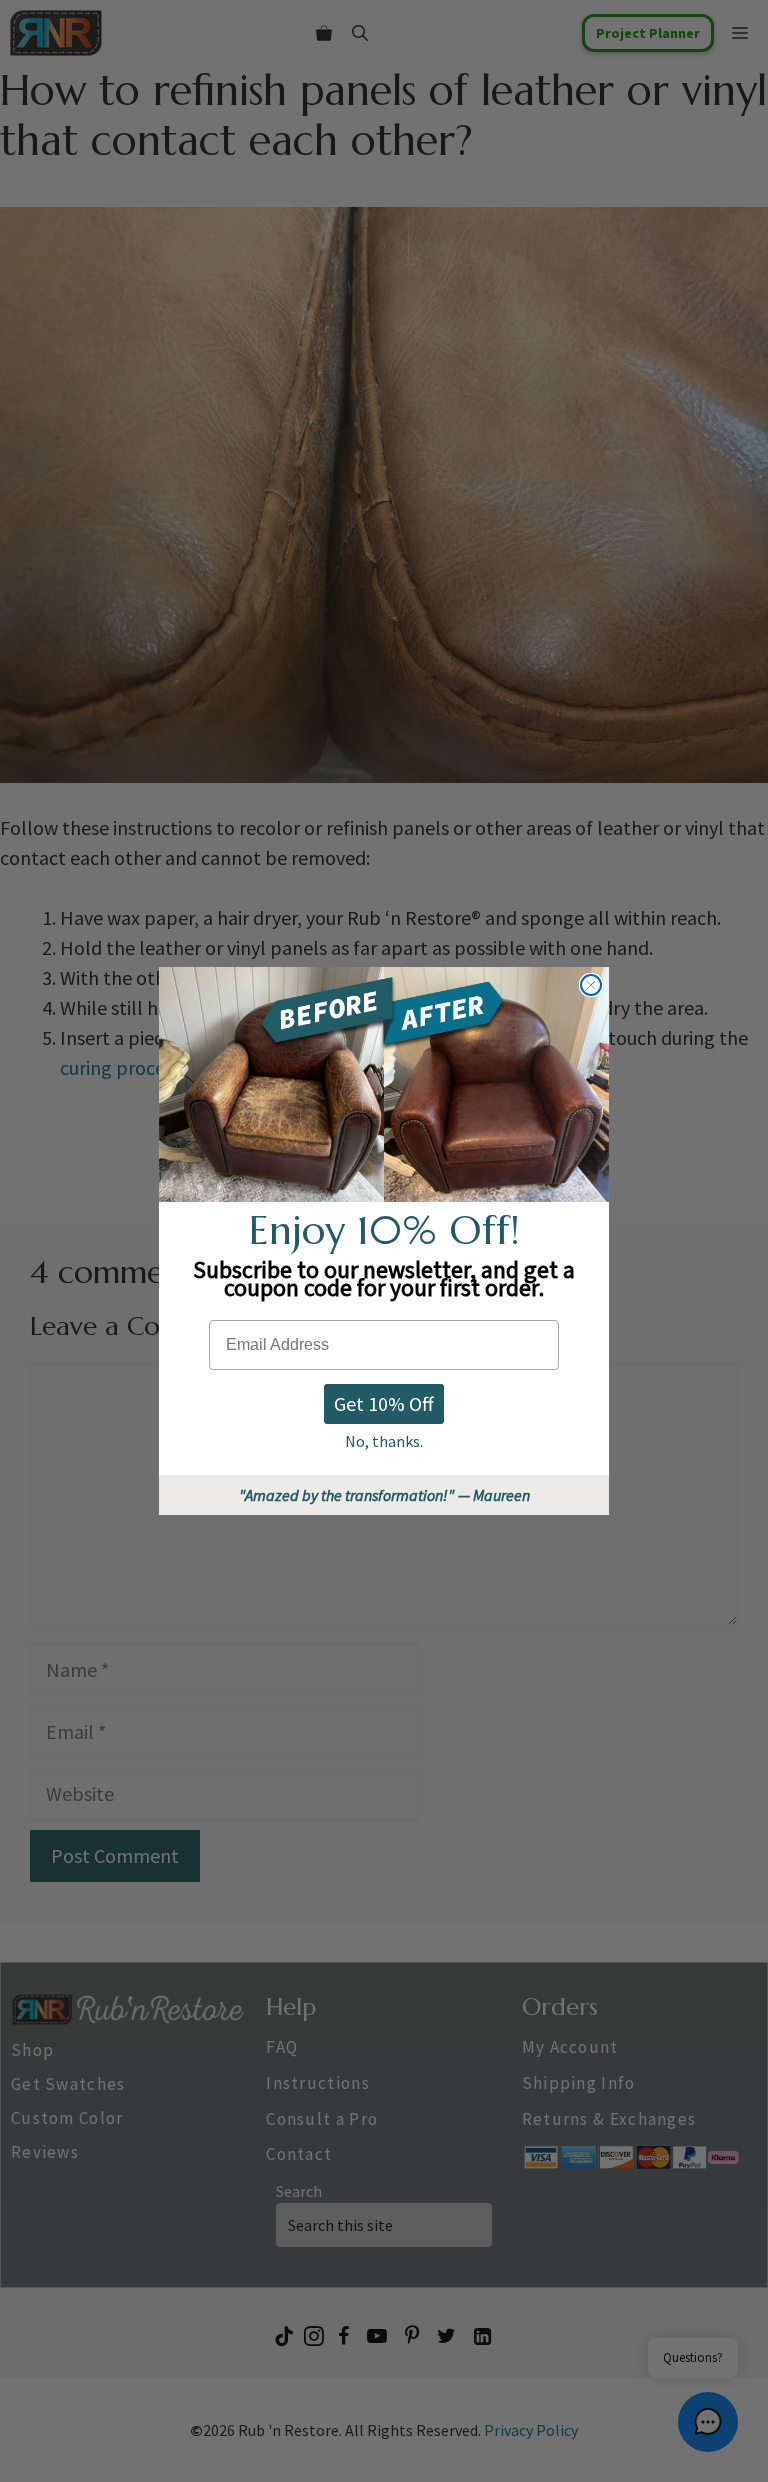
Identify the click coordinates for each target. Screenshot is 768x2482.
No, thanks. (384, 1441)
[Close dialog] (591, 985)
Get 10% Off (384, 1403)
